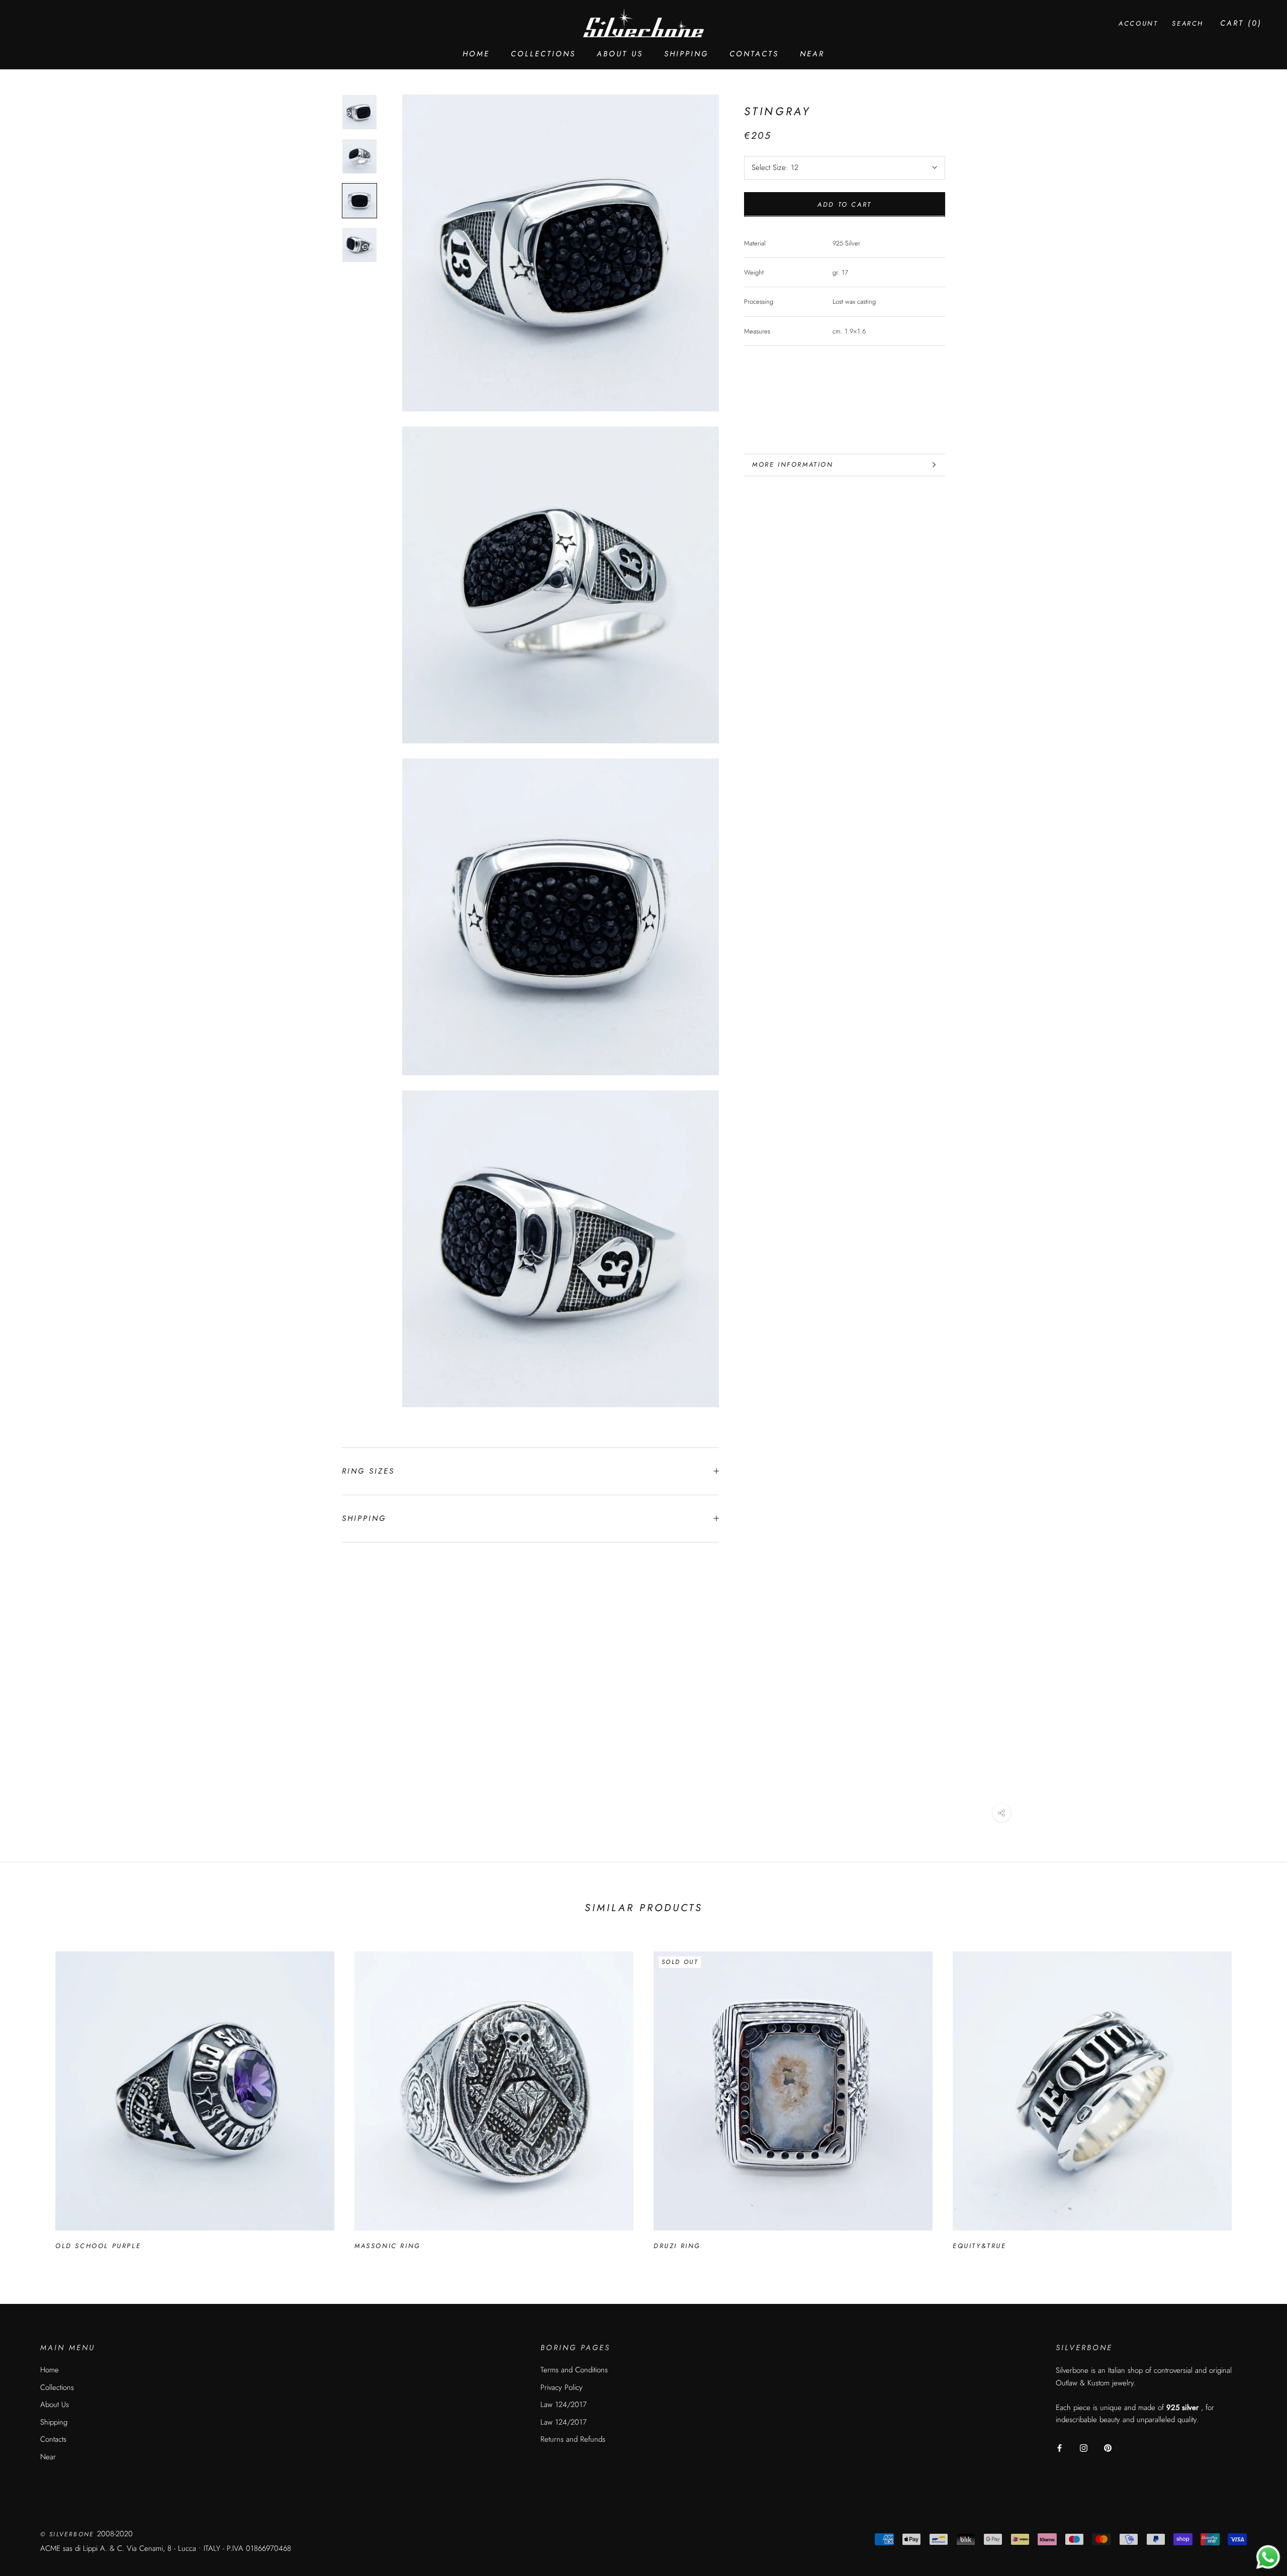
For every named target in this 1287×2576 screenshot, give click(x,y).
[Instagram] (1084, 2448)
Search (1188, 23)
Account (1138, 23)
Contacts (754, 54)
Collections (543, 54)
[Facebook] (1060, 2448)
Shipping (686, 54)
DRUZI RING (677, 2246)
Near (812, 54)
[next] (1256, 2096)
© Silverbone (69, 2534)
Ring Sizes (368, 1471)
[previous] (31, 2096)
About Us (620, 54)
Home (476, 54)
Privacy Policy (562, 2387)
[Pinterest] (1108, 2448)
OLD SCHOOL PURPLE (98, 2246)
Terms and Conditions (574, 2370)
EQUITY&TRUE (980, 2246)
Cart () (1241, 23)
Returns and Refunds (573, 2439)
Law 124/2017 (564, 2405)
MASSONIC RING (388, 2246)
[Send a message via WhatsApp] (1268, 2557)
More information (793, 464)
